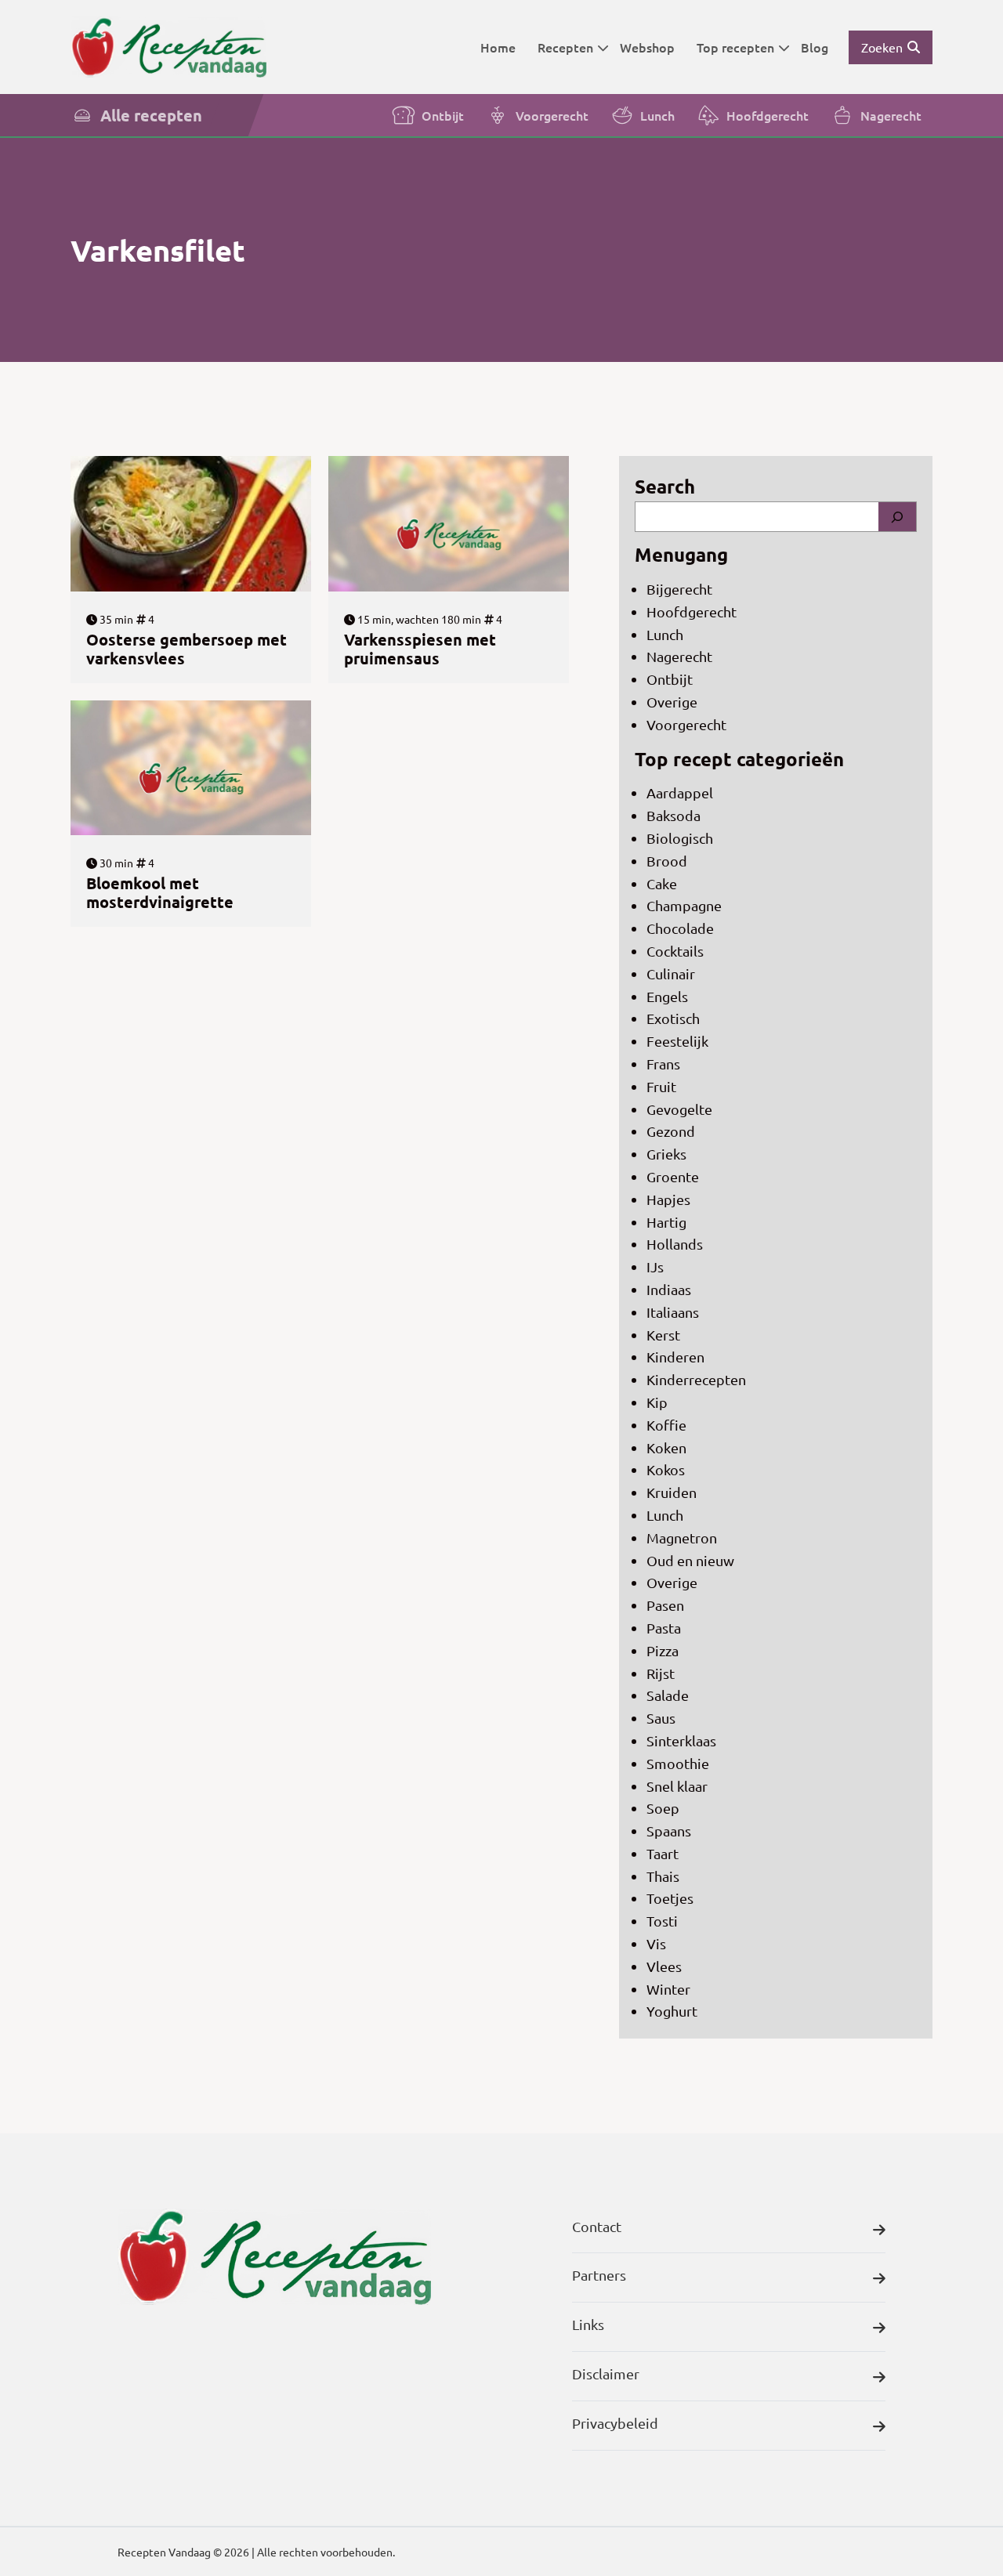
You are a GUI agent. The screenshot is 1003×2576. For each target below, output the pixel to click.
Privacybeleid (615, 2423)
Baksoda (673, 815)
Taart (663, 1853)
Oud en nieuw (690, 1560)
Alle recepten (151, 115)
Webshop (647, 47)
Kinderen (675, 1357)
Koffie (666, 1425)
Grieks (666, 1154)
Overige (672, 702)
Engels (667, 996)
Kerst (663, 1335)
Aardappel (680, 792)
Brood (667, 861)
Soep (663, 1808)
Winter (668, 1989)
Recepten (565, 47)
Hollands (675, 1244)
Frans (663, 1064)
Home (498, 47)
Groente (673, 1176)
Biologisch (680, 838)
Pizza (663, 1650)
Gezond (671, 1131)
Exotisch (673, 1018)
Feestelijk (677, 1041)
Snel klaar (677, 1786)
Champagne (684, 905)
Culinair (671, 973)
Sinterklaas (681, 1740)
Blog (815, 47)
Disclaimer (606, 2373)
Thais (663, 1876)
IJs (655, 1266)
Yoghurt (672, 2011)
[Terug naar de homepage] (168, 47)
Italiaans (673, 1312)
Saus (661, 1718)
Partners (599, 2275)
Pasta (664, 1628)
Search (665, 486)
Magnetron (682, 1538)
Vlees (664, 1966)
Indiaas (669, 1289)
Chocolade (680, 928)
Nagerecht (891, 115)
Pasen (665, 1605)
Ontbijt (443, 115)
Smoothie (678, 1763)
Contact (597, 2226)
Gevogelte (679, 1109)
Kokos (666, 1469)
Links (588, 2324)
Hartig (666, 1222)
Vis (656, 1943)
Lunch (657, 115)
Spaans (669, 1831)
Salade (668, 1695)
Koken (666, 1447)
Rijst (661, 1673)
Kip (657, 1402)
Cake (662, 883)
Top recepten (735, 47)
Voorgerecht (552, 115)
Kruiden (672, 1492)
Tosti (662, 1921)
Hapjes (668, 1199)
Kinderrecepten (696, 1379)
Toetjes (670, 1898)
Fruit (661, 1086)
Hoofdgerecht (768, 115)
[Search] (897, 517)
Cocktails (675, 951)
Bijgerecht (679, 589)
